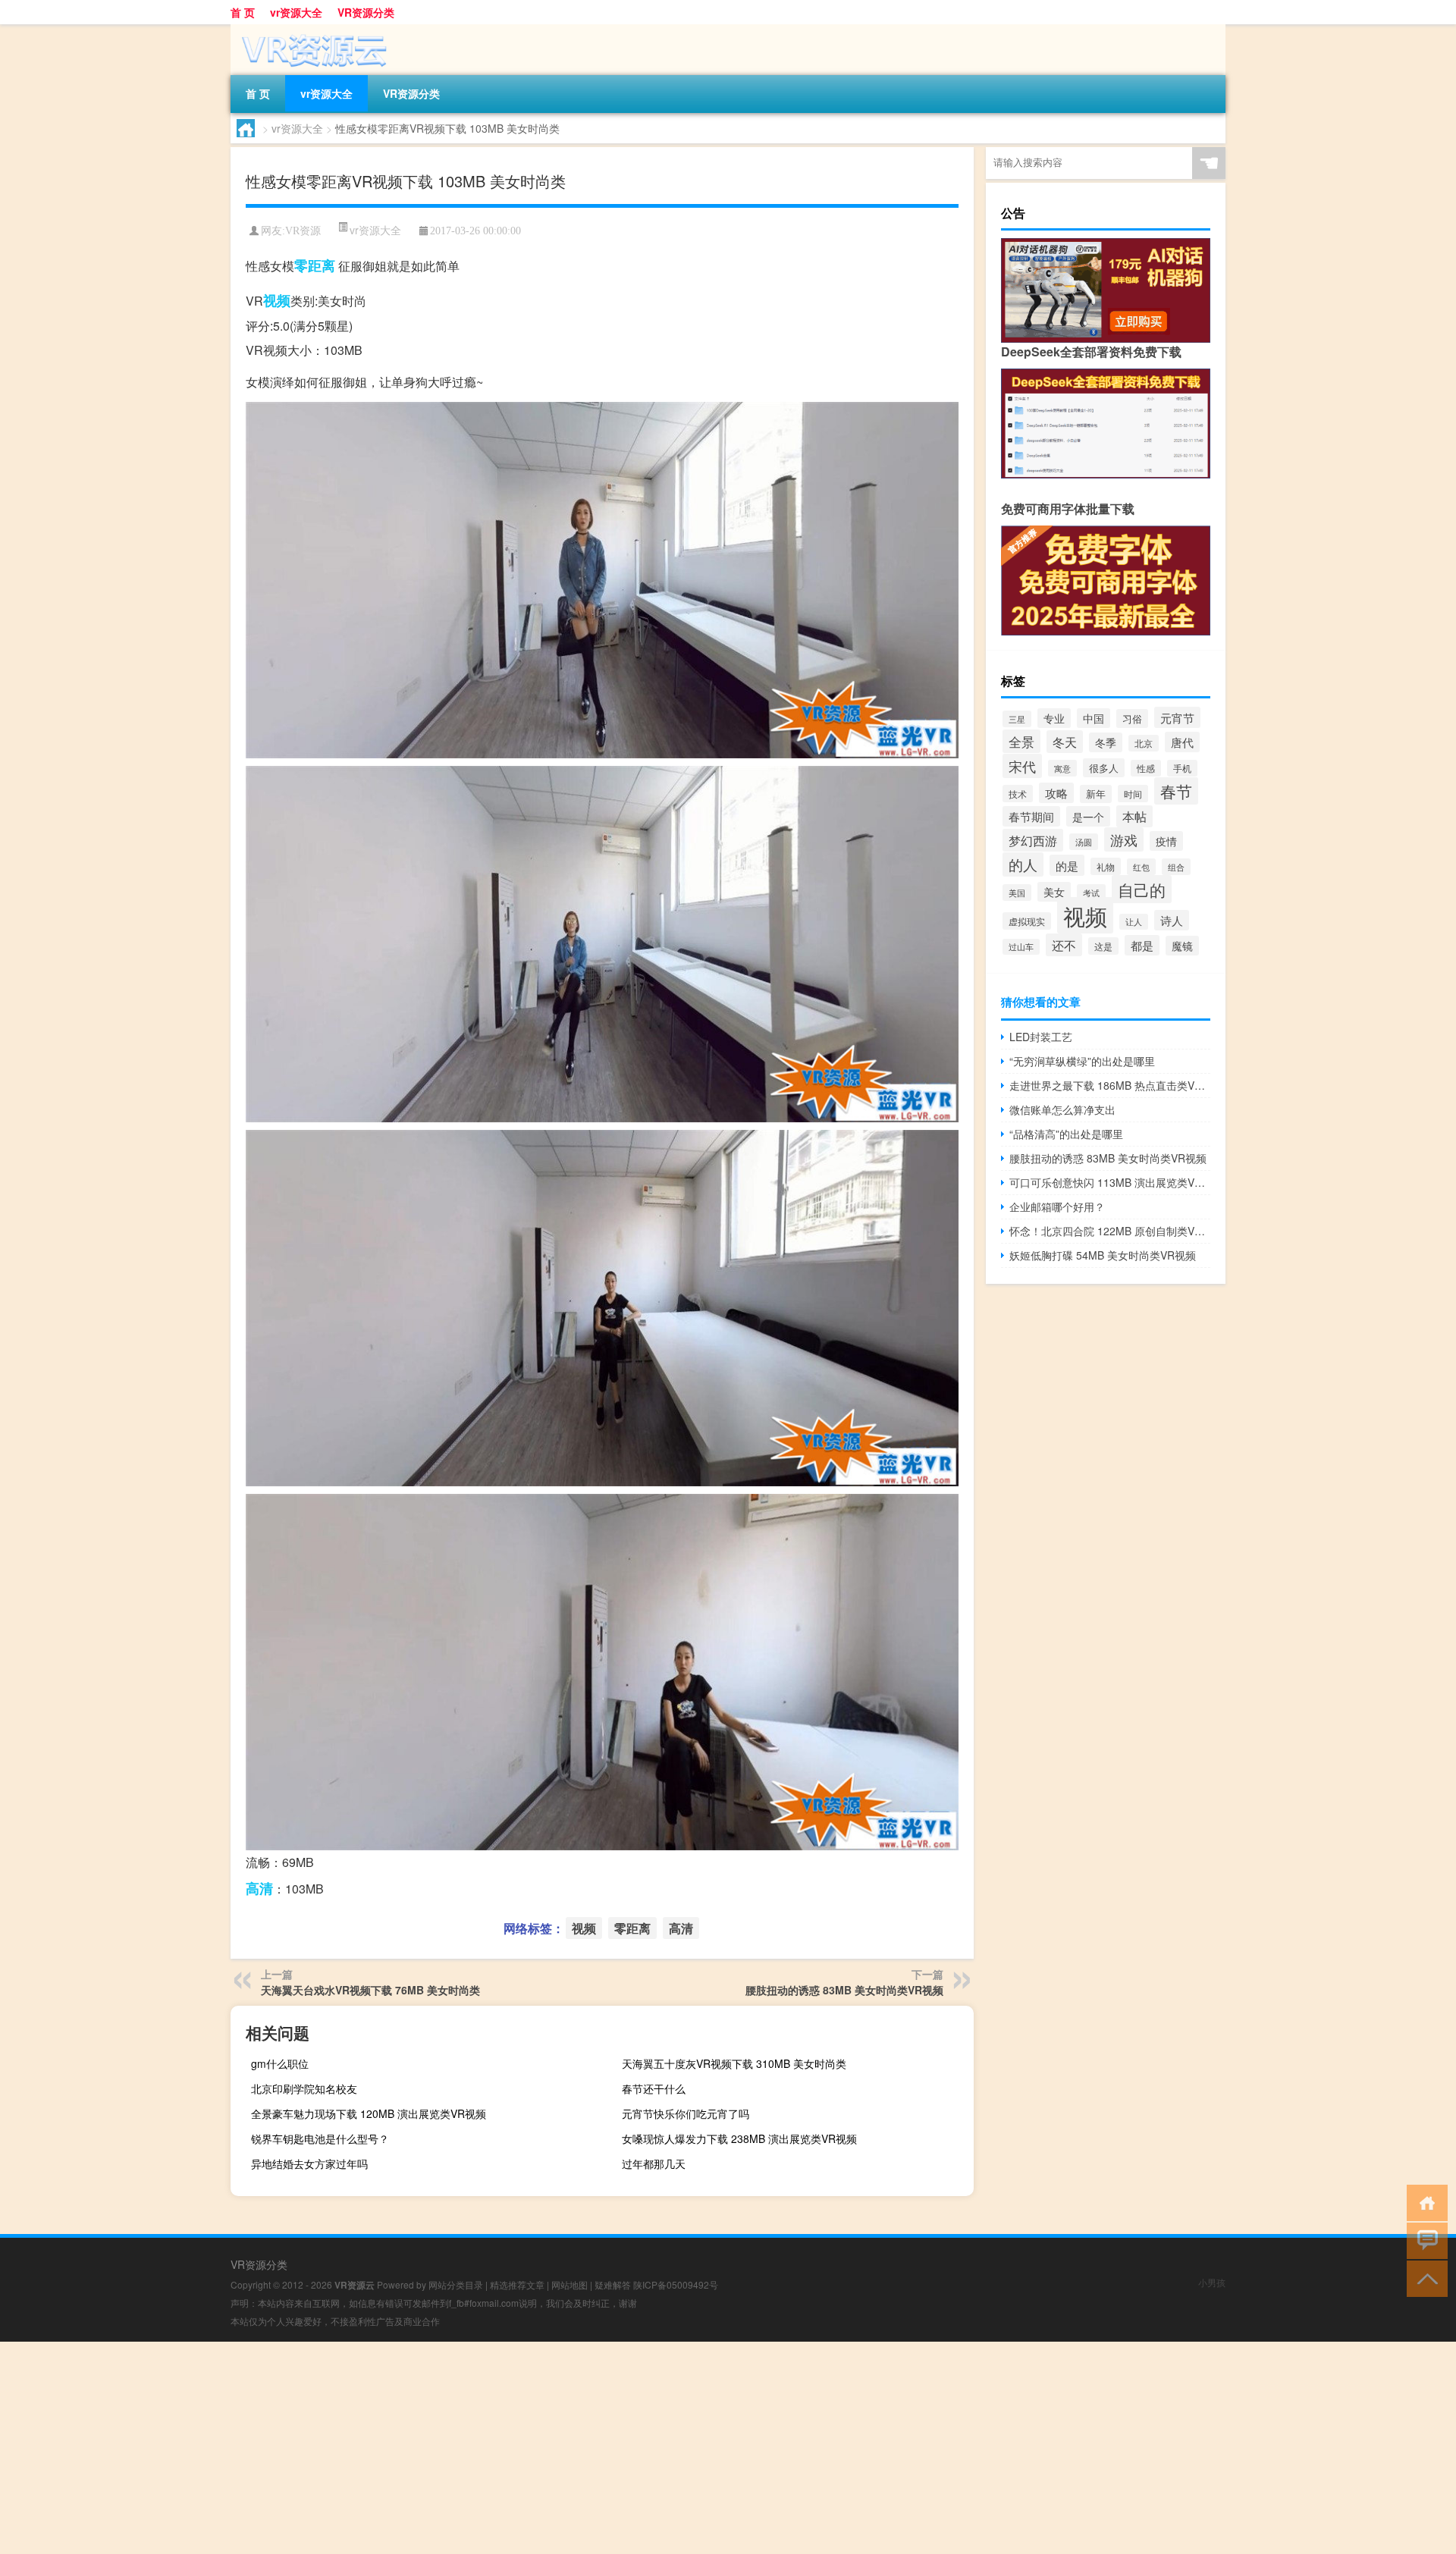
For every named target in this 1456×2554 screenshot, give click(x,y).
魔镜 (1182, 946)
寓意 (1062, 768)
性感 (1146, 768)
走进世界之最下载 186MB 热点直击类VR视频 (1110, 1085)
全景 (1021, 741)
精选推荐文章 (517, 2284)
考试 (1091, 893)
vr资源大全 (296, 12)
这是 (1103, 946)
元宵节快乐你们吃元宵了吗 (686, 2113)
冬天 (1065, 742)
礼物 (1106, 866)
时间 (1133, 794)
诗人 (1172, 920)
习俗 (1132, 719)
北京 (1144, 743)
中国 (1094, 718)
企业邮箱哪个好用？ (1057, 1206)
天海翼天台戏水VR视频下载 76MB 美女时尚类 (370, 1990)
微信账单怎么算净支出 (1062, 1109)
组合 (1176, 867)
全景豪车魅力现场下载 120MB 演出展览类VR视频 (369, 2113)
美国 (1017, 893)
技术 (1018, 794)
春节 (1176, 791)
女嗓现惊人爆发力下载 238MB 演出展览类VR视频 (739, 2138)
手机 (1182, 768)
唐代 (1182, 742)
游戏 (1124, 839)
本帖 (1134, 816)
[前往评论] (1424, 2240)
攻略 (1056, 793)
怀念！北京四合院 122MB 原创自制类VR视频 (1110, 1231)
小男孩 (1212, 2282)
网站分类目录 (456, 2284)
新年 (1096, 794)
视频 (277, 300)
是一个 (1088, 816)
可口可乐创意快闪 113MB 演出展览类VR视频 (1110, 1182)
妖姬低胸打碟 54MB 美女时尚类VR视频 (1103, 1255)
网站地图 (570, 2284)
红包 (1141, 867)
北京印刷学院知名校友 (304, 2088)
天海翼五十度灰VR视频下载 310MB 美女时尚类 (734, 2063)
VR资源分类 (366, 12)
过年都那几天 (654, 2163)
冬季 (1106, 742)
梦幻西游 (1033, 840)
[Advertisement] (455, 2448)
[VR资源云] (310, 30)
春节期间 (1031, 816)
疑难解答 (613, 2284)
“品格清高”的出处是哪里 (1066, 1134)
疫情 (1166, 841)
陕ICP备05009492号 (676, 2284)
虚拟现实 (1027, 921)
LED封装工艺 (1041, 1037)
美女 (1054, 892)
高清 (259, 1888)
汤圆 (1084, 842)
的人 (1023, 864)
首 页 (243, 12)
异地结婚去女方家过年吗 (309, 2163)
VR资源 (303, 231)
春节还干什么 (654, 2088)
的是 (1067, 865)
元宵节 (1177, 717)
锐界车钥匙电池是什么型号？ (320, 2138)
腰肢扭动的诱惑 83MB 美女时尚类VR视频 (844, 1990)
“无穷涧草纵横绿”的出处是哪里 (1082, 1061)
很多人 (1104, 768)
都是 (1142, 945)
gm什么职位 (280, 2063)
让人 (1134, 922)
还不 (1064, 945)
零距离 (315, 265)
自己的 (1142, 889)
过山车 (1021, 947)
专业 (1054, 718)
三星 (1017, 719)
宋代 (1022, 766)
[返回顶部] (1424, 2278)
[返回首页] (1424, 2202)
